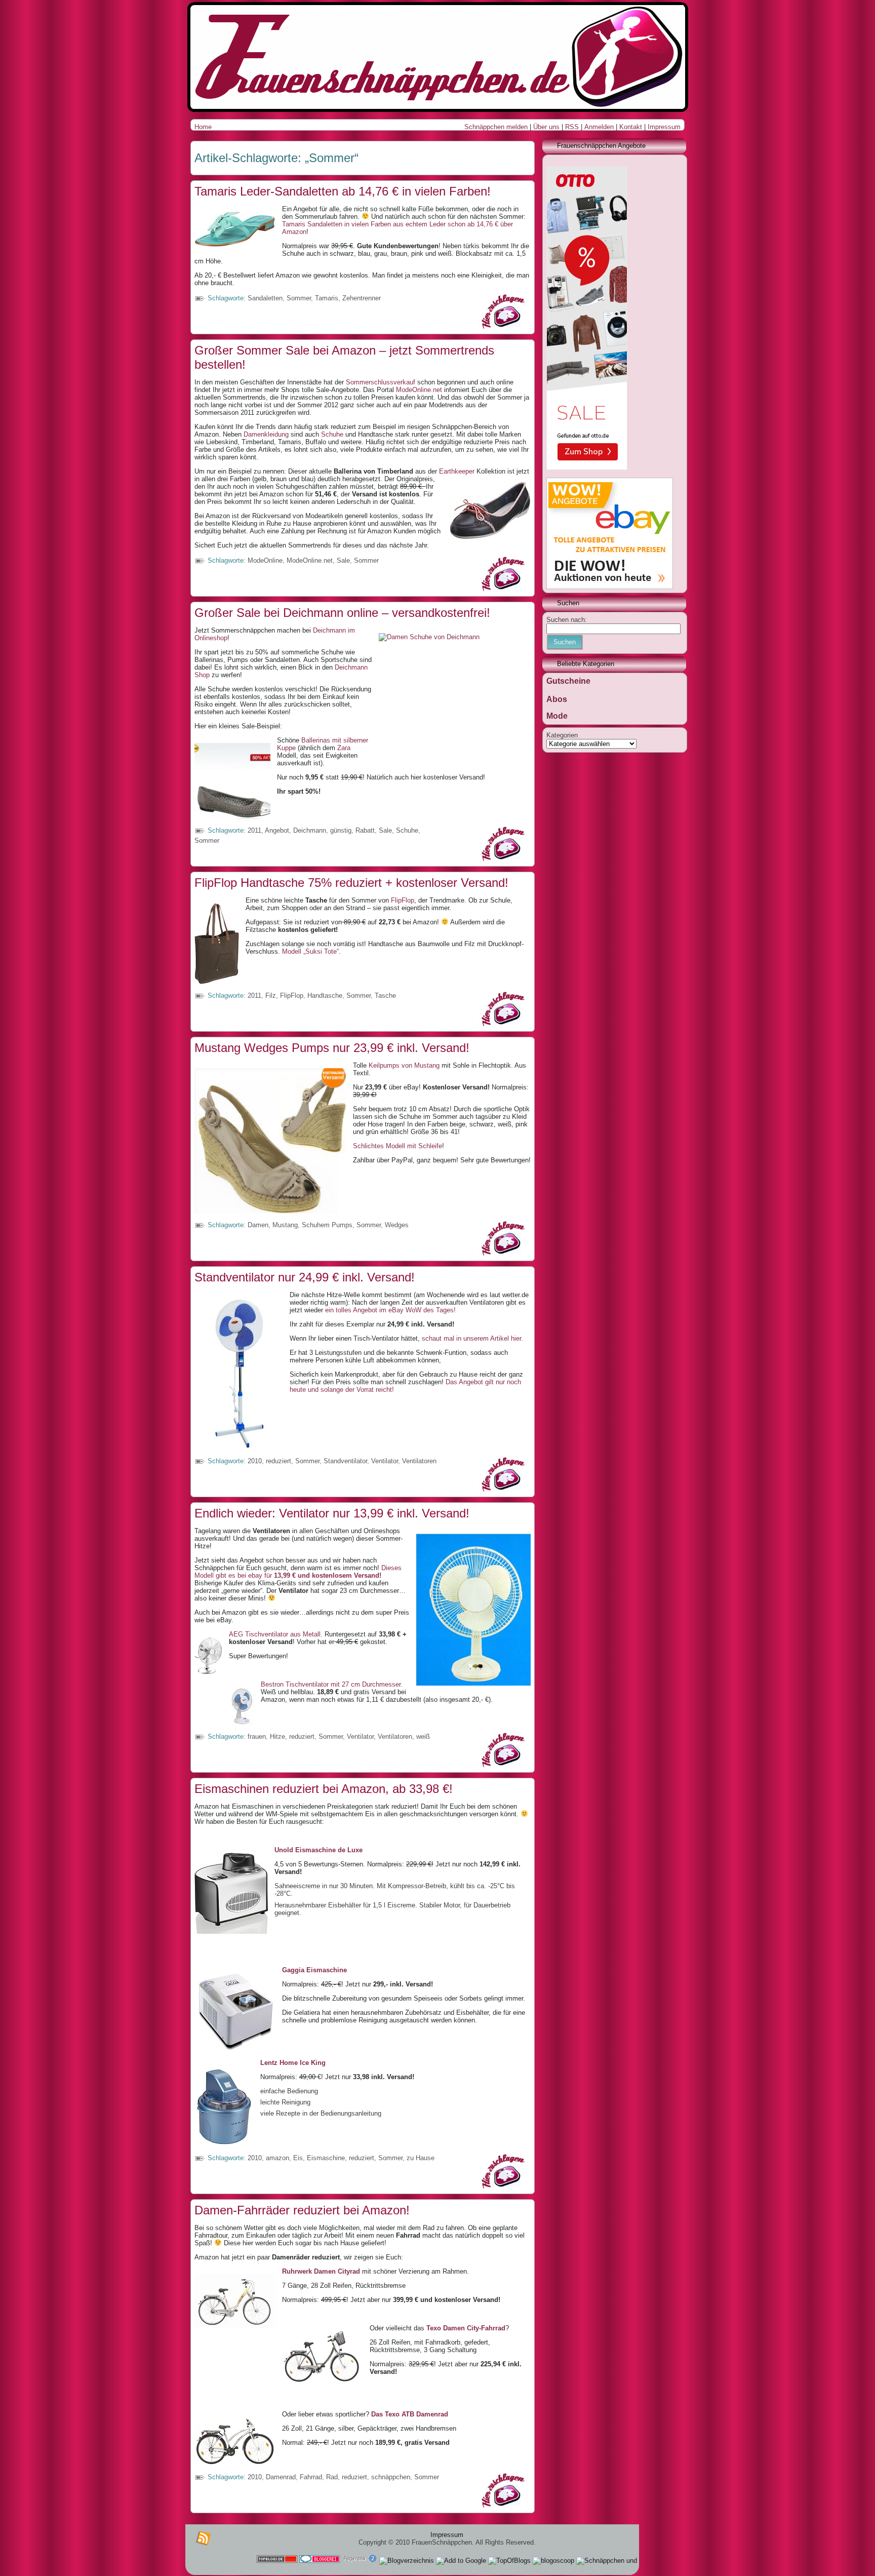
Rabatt (365, 830)
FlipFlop (403, 900)
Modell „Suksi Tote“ (310, 951)
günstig (341, 830)
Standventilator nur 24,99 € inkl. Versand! (305, 1277)
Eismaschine (326, 2158)
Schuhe (331, 434)
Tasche (385, 996)
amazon (277, 2158)
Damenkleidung (266, 434)
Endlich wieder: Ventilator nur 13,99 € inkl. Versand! (332, 1513)
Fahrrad (311, 2477)
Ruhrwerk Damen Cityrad (321, 2271)
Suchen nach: (567, 620)
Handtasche (325, 996)
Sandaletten (265, 298)
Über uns (546, 127)
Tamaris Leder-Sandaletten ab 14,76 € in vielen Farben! (343, 191)
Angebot (277, 830)
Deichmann (310, 830)
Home (203, 127)
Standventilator (345, 1461)
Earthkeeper (457, 471)
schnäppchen (391, 2477)
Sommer (299, 298)
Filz (271, 996)
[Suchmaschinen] (360, 2561)
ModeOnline (265, 560)
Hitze (277, 1736)
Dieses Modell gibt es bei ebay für (298, 1572)
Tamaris (327, 298)
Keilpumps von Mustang (405, 1065)
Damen (258, 1225)
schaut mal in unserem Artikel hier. (472, 1338)
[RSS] (204, 2539)
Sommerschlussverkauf (382, 382)
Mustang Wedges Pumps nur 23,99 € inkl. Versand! (332, 1048)
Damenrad (281, 2477)
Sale (343, 560)
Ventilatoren (419, 1461)
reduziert (279, 1461)
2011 (254, 830)
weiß (423, 1736)
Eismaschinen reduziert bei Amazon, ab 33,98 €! (324, 1789)
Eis (298, 2158)
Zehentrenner (362, 298)
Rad (332, 2477)
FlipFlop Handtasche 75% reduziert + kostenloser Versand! (351, 883)
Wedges (397, 1225)
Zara (343, 748)
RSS (572, 127)
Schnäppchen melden (496, 127)
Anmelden (599, 127)
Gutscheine (568, 681)
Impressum (664, 127)
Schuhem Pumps (327, 1225)
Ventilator (385, 1461)
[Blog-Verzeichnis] (320, 2561)
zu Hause (421, 2158)
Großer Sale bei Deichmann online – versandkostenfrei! (342, 613)
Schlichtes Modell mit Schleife (397, 1146)
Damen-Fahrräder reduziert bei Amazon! (302, 2210)
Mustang (285, 1225)
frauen (257, 1736)
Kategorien (562, 735)
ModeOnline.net (419, 390)
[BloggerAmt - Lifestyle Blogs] (407, 2561)
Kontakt (631, 127)
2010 (255, 1461)
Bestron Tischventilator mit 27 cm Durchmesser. (332, 1684)
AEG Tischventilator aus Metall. (276, 1634)
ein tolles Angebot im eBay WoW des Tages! (390, 1310)
